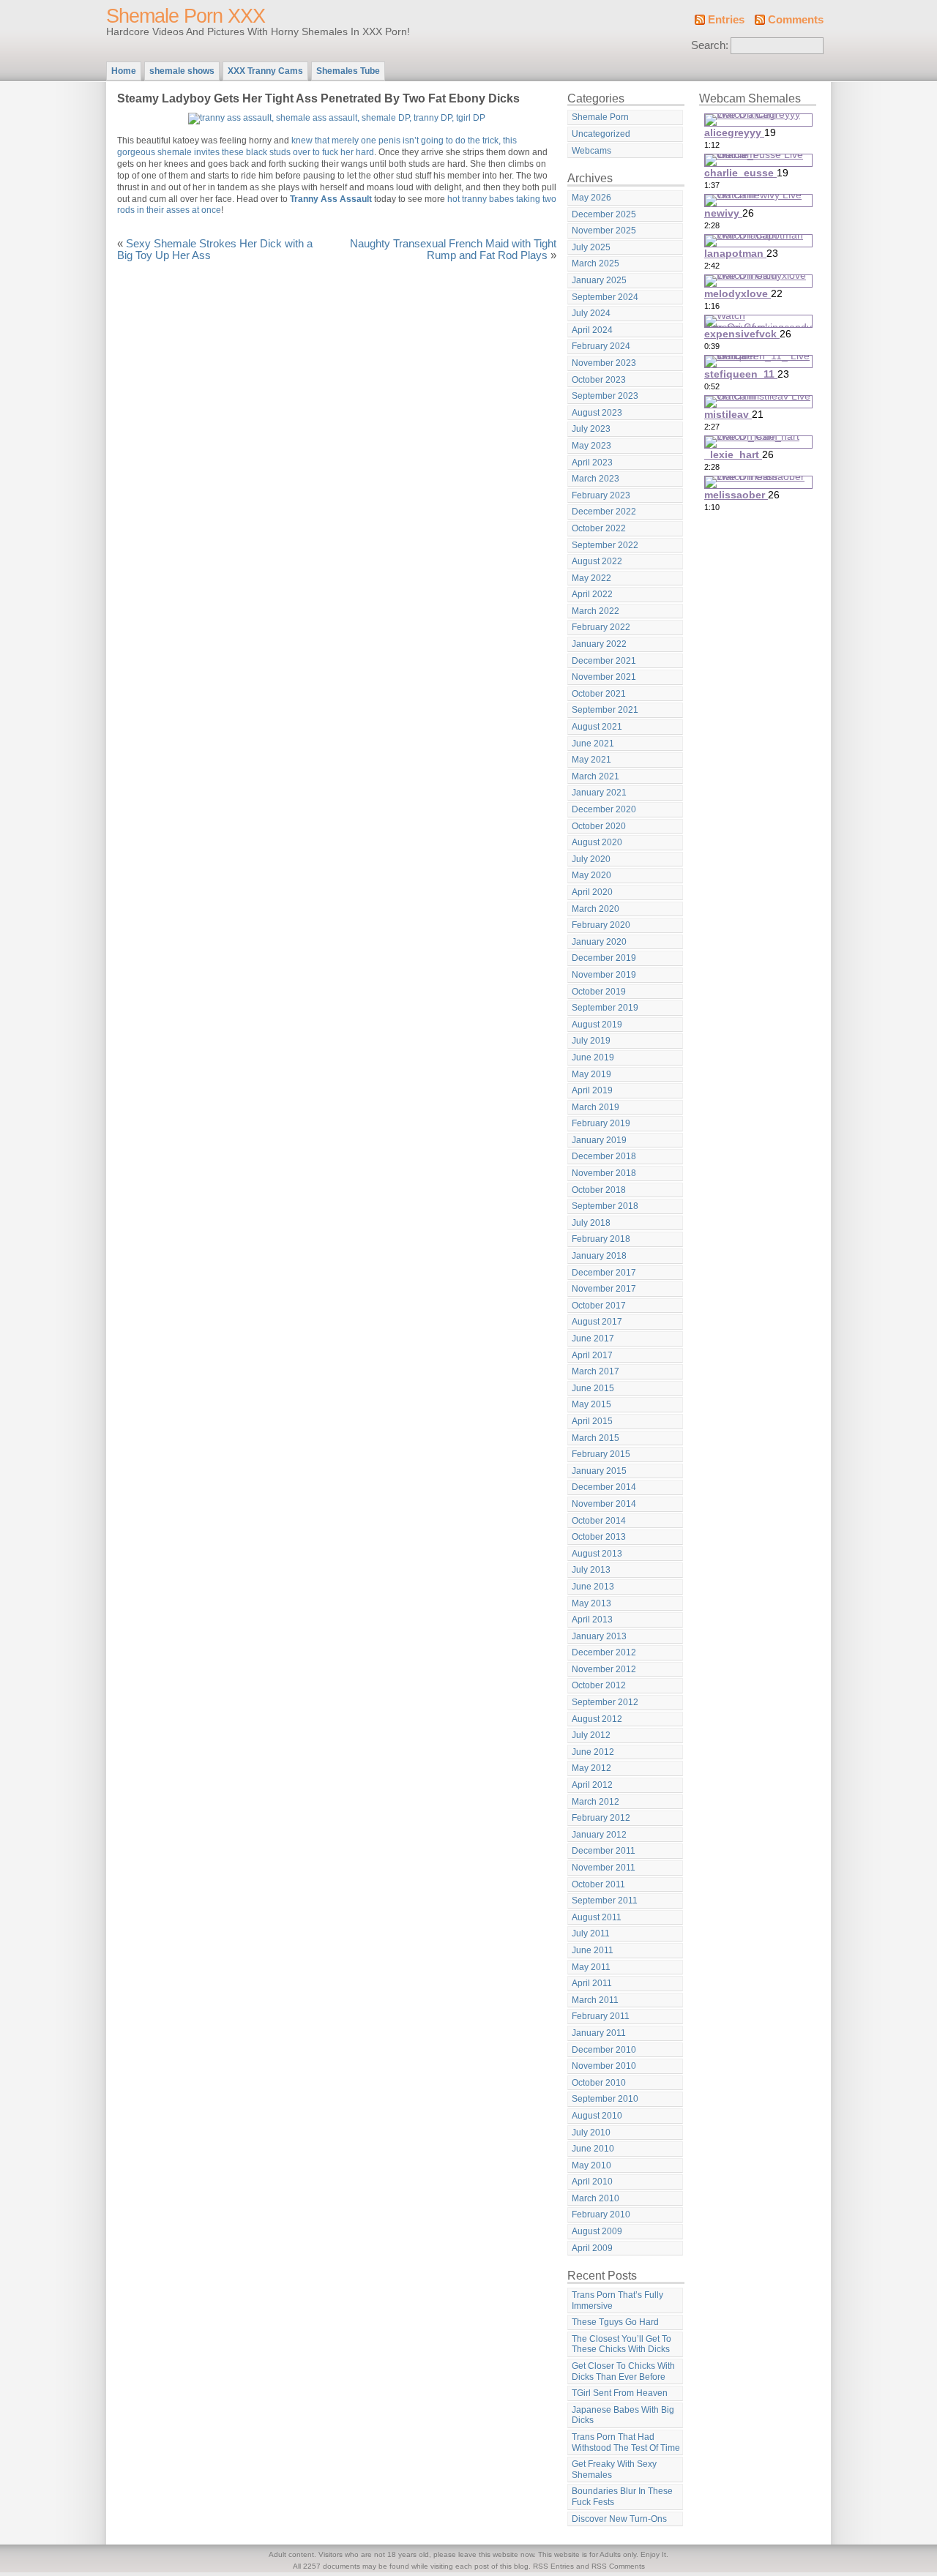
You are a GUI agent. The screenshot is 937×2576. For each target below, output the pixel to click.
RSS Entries (553, 2566)
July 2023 (591, 429)
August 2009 (597, 2231)
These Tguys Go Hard (615, 2322)
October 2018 (599, 1190)
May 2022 (591, 578)
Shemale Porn (600, 117)
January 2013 (599, 1636)
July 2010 (591, 2133)
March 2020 (596, 909)
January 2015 (599, 1471)
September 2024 (605, 297)
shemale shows (182, 71)
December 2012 (604, 1652)
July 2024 (591, 313)
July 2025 (591, 247)
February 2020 (601, 925)
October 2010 (599, 2083)
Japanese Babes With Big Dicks (623, 2415)
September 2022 (605, 545)
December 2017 (604, 1273)
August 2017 (597, 1322)
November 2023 (604, 363)
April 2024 (592, 330)
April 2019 (592, 1090)
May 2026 (591, 198)
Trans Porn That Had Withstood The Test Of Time (626, 2442)
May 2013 (591, 1603)
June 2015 (593, 1388)
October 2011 (598, 1884)
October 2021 (599, 694)
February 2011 (601, 2016)
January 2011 (599, 2033)
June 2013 (593, 1587)
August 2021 (597, 727)
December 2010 (604, 2050)
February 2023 (601, 495)
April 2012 (592, 1785)
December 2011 (604, 1851)
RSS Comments (618, 2566)
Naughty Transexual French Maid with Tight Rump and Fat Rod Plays (453, 250)
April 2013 (592, 1620)
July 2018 (591, 1223)
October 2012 (599, 1685)
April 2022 (592, 594)
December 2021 (604, 661)
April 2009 (592, 2248)
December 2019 (604, 958)
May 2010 (591, 2165)
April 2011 (592, 1983)
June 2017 (593, 1338)
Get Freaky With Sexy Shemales (614, 2470)
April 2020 (592, 892)
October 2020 (599, 826)
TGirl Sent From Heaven (620, 2393)
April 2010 (592, 2182)
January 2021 (599, 793)
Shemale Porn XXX (186, 16)
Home (124, 71)
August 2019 (597, 1025)
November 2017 (604, 1289)
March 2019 (596, 1107)
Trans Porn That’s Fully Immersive (617, 2300)
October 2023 (599, 380)
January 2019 (599, 1140)
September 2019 (605, 1008)
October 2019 (599, 992)
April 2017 (592, 1355)
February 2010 (601, 2214)
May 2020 (591, 875)
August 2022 (597, 561)
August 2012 (597, 1719)
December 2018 (604, 1156)
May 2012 (591, 1768)
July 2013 (591, 1570)
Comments (796, 20)
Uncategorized (601, 134)
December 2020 (604, 809)
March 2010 (596, 2198)
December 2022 (604, 512)
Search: (710, 45)
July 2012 (591, 1735)
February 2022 (601, 627)
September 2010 (605, 2099)
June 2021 (593, 744)
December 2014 (604, 1487)
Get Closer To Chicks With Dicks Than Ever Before (623, 2371)
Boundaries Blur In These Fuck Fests (622, 2497)
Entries (726, 20)
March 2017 (596, 1371)
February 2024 (601, 346)
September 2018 (605, 1206)
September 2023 (605, 396)
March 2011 (595, 2000)
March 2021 (596, 776)
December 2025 (604, 214)
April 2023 (592, 463)
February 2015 (601, 1454)
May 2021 (591, 760)
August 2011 (597, 1917)
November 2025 (604, 231)
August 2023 (597, 413)
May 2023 (591, 446)
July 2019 (591, 1041)
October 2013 (599, 1537)
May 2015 (591, 1404)
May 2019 (591, 1074)
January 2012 (599, 1835)
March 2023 (596, 479)
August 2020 (597, 842)
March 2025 (596, 263)
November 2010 (604, 2066)
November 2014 (604, 1504)
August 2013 (597, 1554)
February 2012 (601, 1818)
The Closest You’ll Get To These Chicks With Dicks (621, 2344)
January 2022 (599, 644)
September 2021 (605, 710)
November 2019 (604, 975)
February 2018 (601, 1239)
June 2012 (593, 1752)
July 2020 (591, 859)
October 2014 (599, 1521)
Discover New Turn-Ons (619, 2519)
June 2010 (593, 2149)
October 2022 (599, 528)
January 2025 (599, 280)
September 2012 (605, 1702)
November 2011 (604, 1868)
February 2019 (601, 1123)
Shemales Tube (348, 71)
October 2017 (599, 1306)
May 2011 (591, 1967)
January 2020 (599, 942)
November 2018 (604, 1173)
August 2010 (597, 2116)
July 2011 (591, 1933)
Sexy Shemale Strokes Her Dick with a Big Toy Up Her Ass (215, 250)
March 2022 (596, 611)
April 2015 (592, 1421)
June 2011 (593, 1950)
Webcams (591, 151)
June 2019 (593, 1057)
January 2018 (599, 1256)
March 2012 (596, 1802)
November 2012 (604, 1669)
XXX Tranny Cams (265, 71)
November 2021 (604, 677)
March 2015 (596, 1438)
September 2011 (605, 1901)
